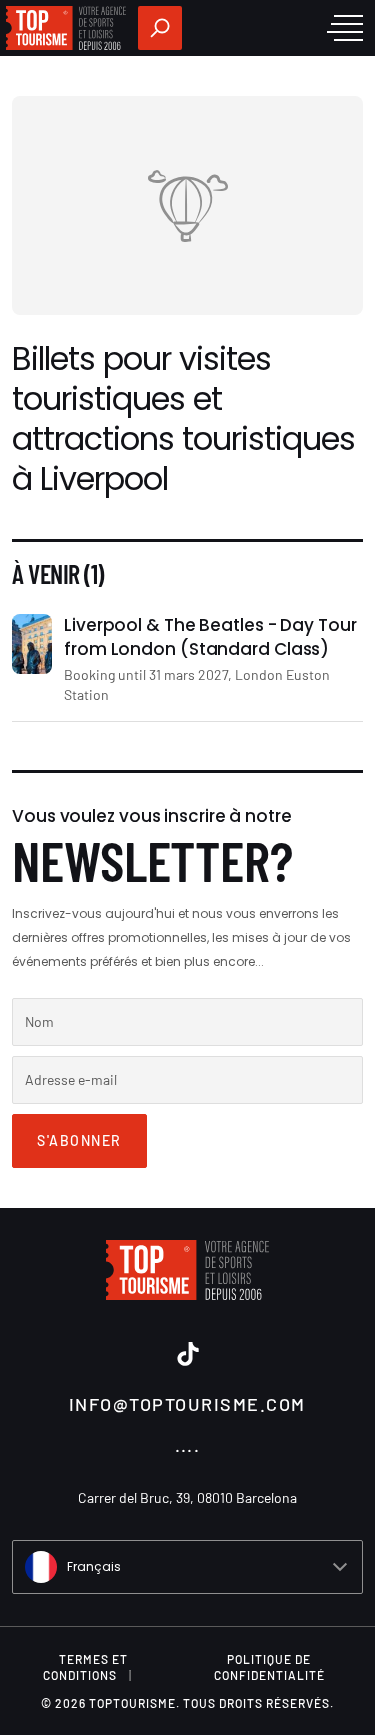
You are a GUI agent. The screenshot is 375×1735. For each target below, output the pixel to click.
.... (188, 1444)
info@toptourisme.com (187, 1404)
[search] (160, 28)
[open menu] (345, 28)
